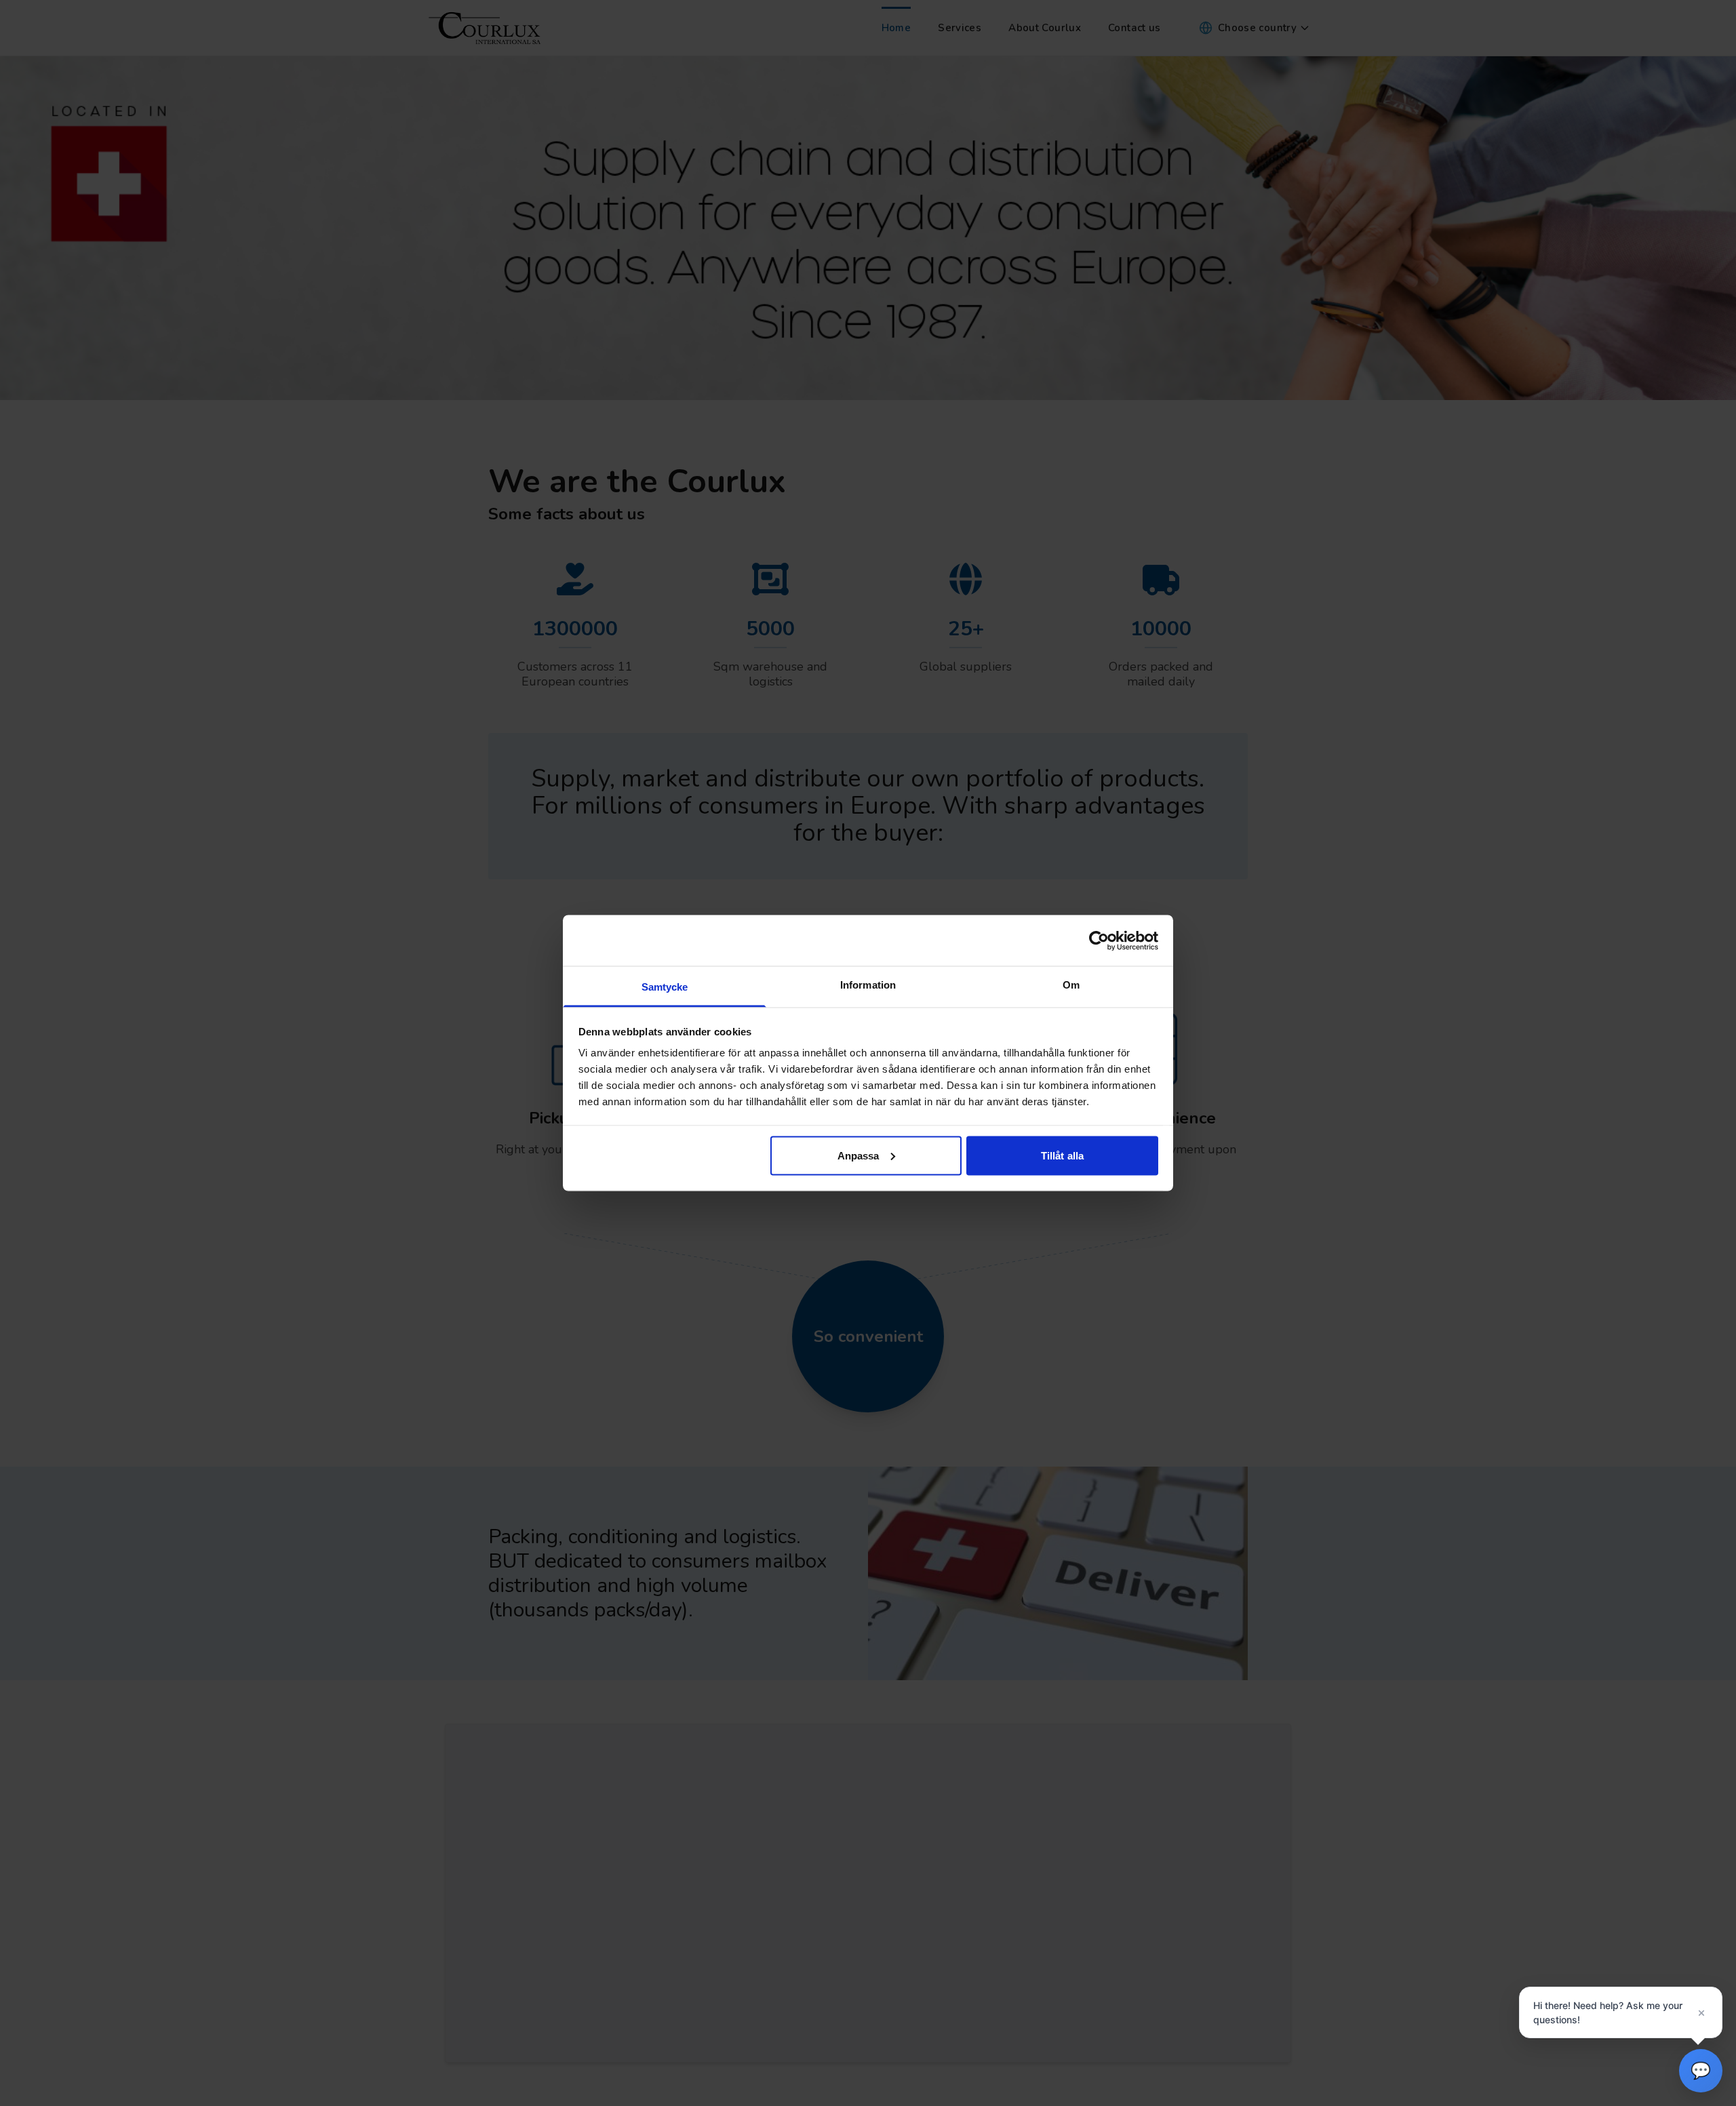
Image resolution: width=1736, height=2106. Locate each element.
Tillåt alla (1062, 1155)
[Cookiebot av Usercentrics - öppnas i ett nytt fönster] (1099, 940)
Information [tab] (868, 985)
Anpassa (859, 1155)
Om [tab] (1071, 985)
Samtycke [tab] (665, 987)
